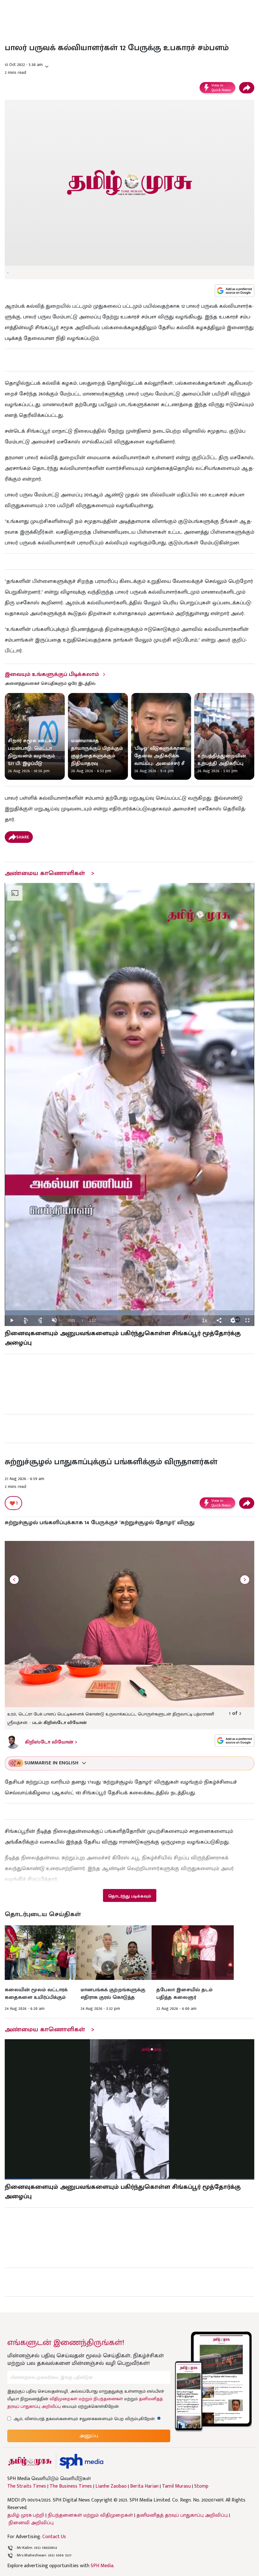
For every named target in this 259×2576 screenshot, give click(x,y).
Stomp (201, 2486)
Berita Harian (144, 2486)
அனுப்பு (89, 2436)
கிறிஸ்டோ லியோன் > (51, 1742)
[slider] (129, 1313)
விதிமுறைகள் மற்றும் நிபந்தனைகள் (86, 2399)
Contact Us (54, 2537)
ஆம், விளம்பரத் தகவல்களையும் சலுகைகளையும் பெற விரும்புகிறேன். (87, 2419)
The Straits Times (27, 2486)
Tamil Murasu (176, 2486)
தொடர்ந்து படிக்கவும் (129, 1896)
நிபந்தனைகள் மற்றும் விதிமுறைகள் (90, 2515)
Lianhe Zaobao (111, 2486)
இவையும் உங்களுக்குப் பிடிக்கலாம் (52, 674)
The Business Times (71, 2486)
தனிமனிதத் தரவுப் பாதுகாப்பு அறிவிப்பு (182, 2515)
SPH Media (102, 2566)
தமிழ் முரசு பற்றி (26, 2515)
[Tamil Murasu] (30, 2461)
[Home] (81, 2461)
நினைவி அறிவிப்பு (31, 2523)
